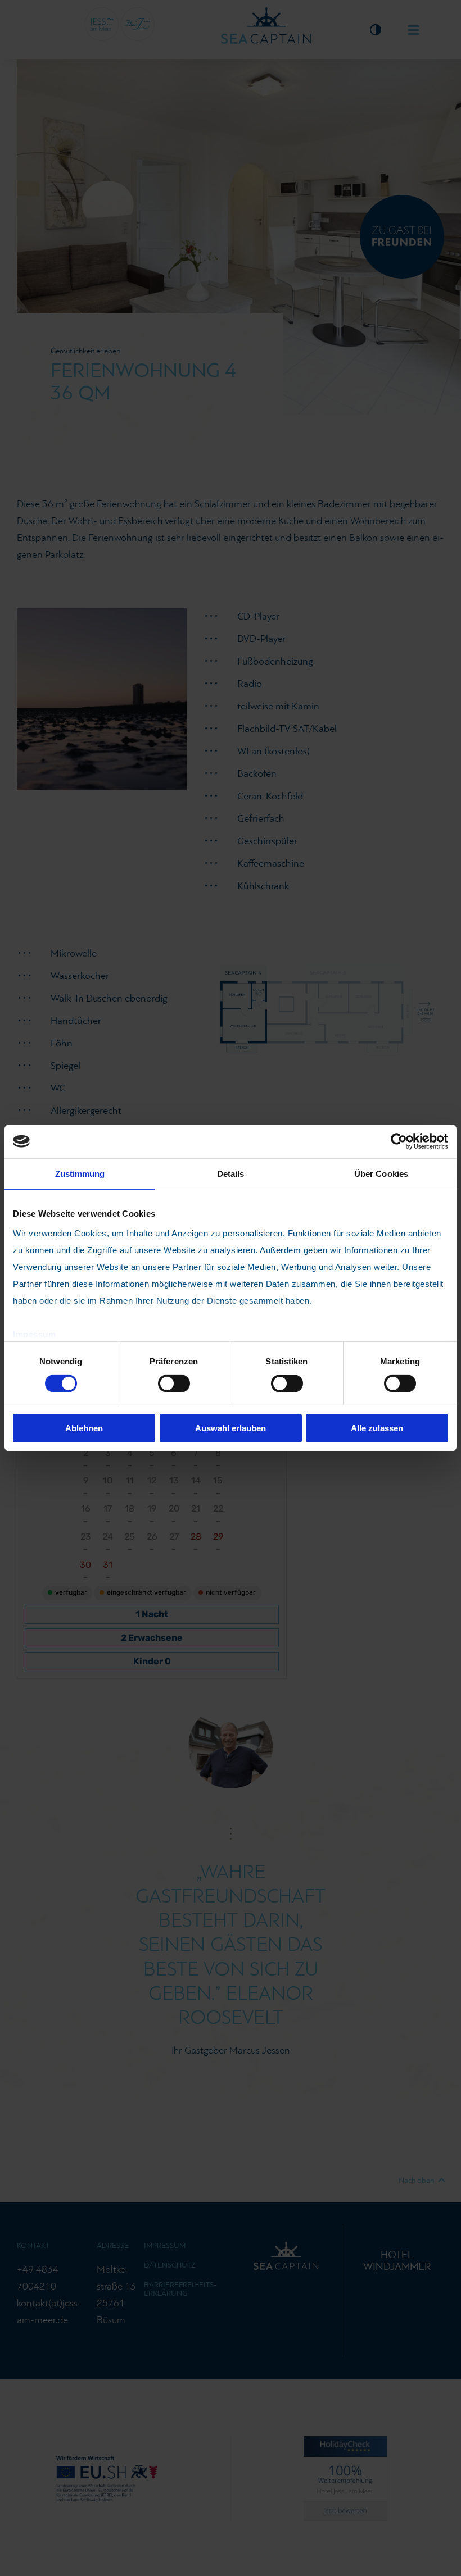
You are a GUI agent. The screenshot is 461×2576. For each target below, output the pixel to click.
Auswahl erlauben (231, 1428)
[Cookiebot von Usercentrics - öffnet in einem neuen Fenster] (399, 1141)
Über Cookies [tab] (381, 1174)
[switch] (174, 1383)
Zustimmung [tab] (80, 1174)
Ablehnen (84, 1428)
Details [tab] (231, 1174)
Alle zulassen (377, 1428)
